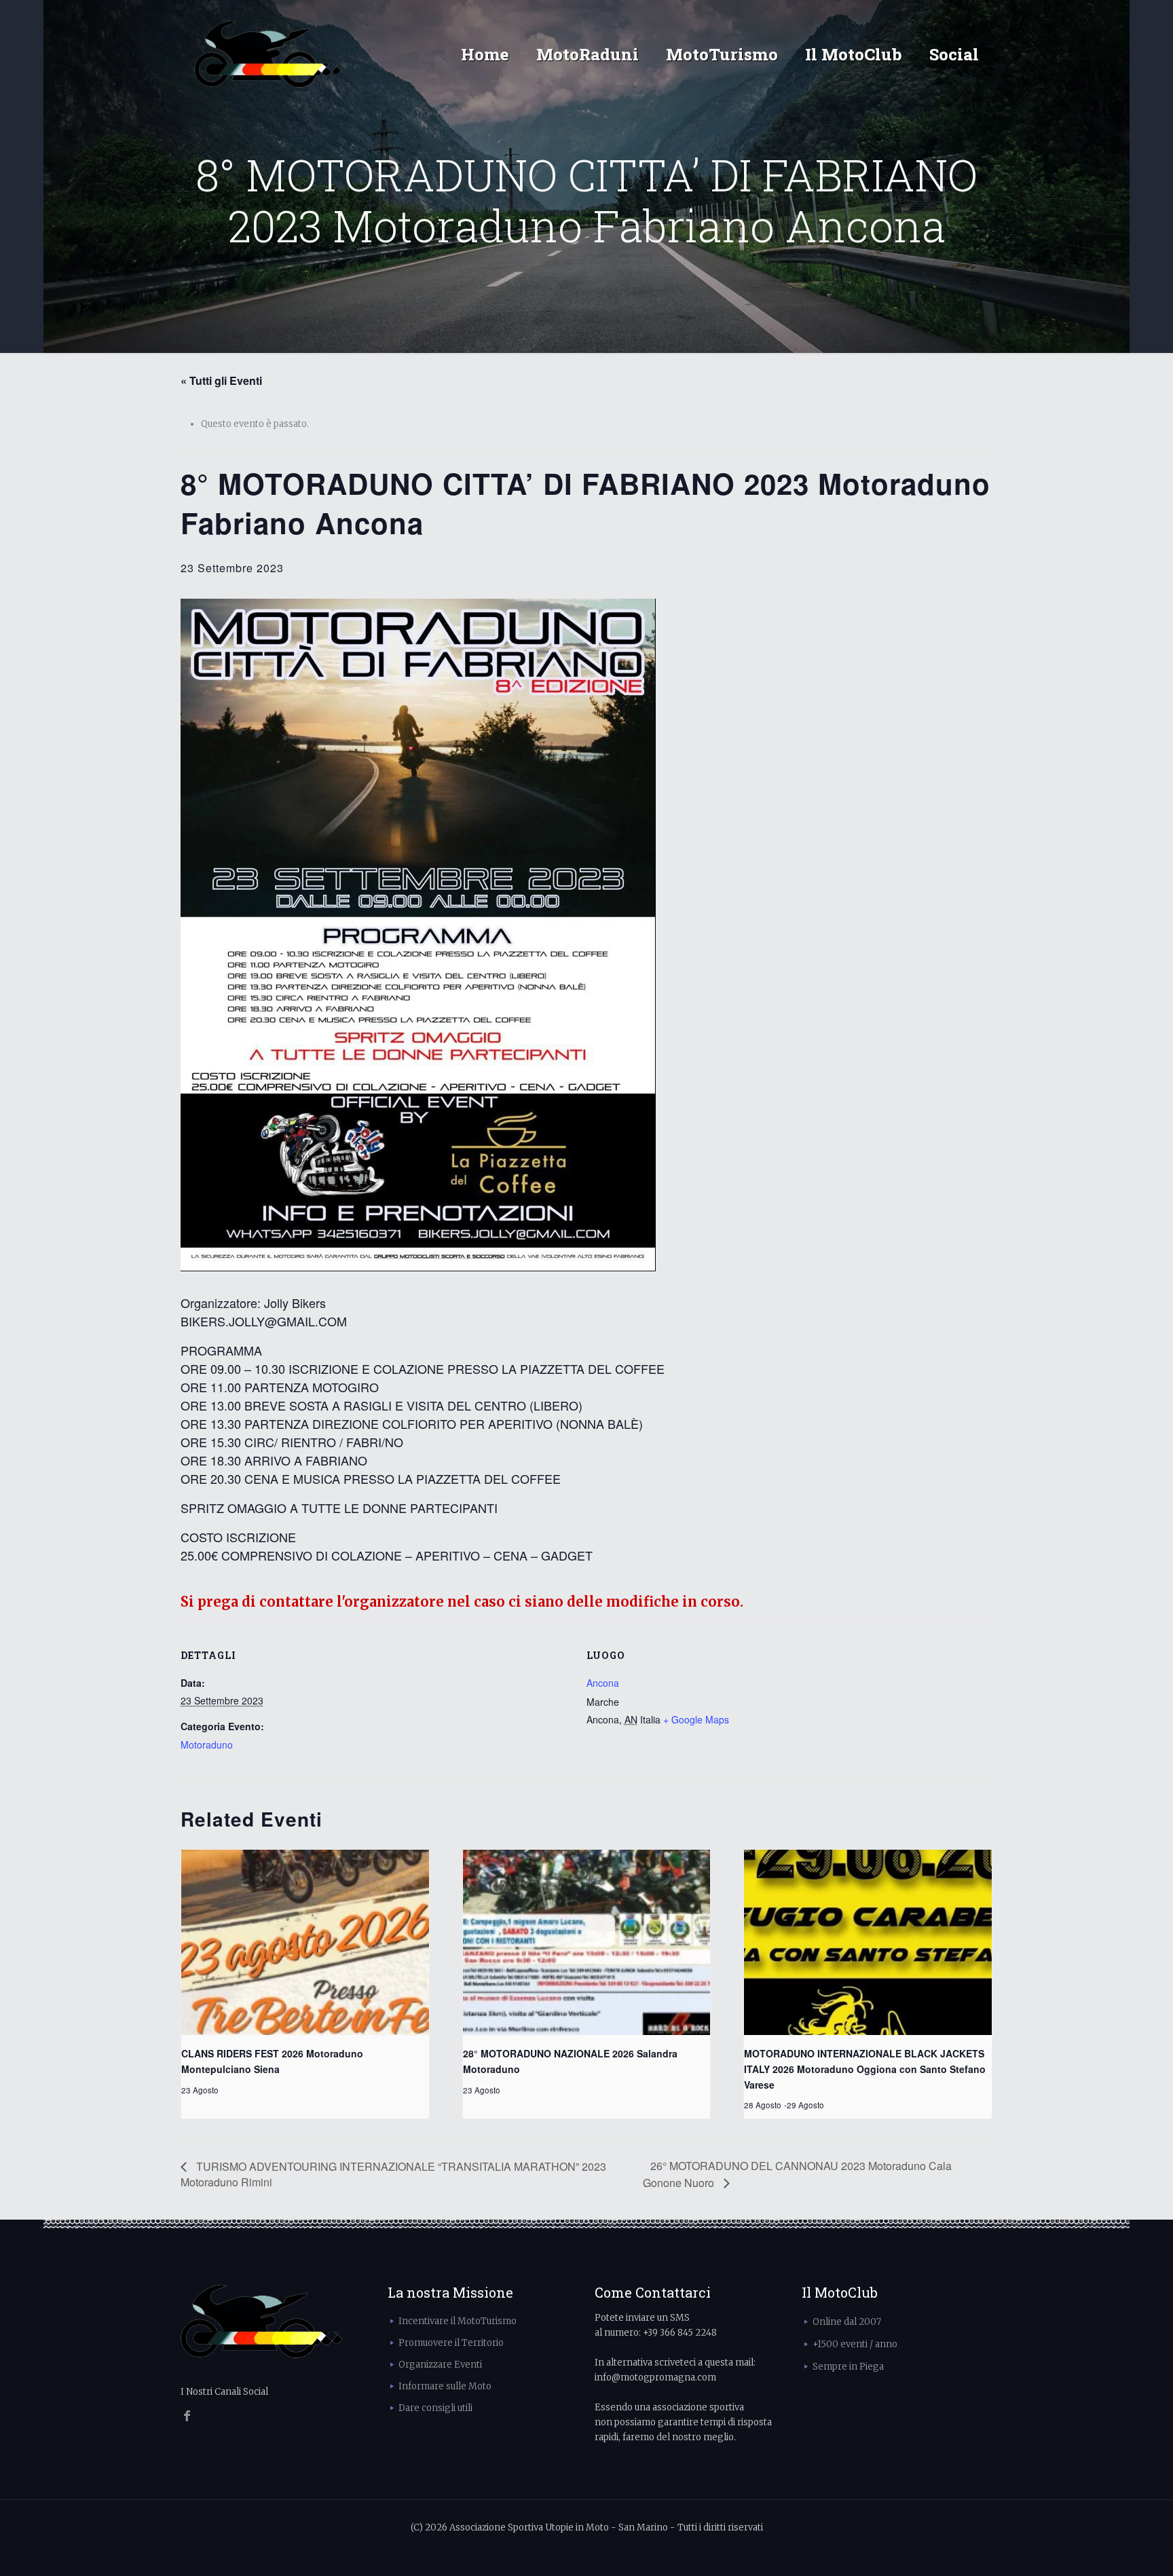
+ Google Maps (696, 1719)
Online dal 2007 (847, 2322)
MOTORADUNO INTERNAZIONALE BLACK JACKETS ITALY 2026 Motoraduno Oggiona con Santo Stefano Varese (865, 2069)
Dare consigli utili (435, 2408)
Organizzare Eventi (440, 2365)
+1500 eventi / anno (855, 2344)
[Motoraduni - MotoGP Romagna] (268, 54)
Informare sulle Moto (445, 2386)
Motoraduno (207, 1744)
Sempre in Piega (848, 2367)
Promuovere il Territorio (451, 2343)
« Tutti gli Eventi (221, 380)
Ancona (603, 1683)
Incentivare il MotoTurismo (458, 2321)
